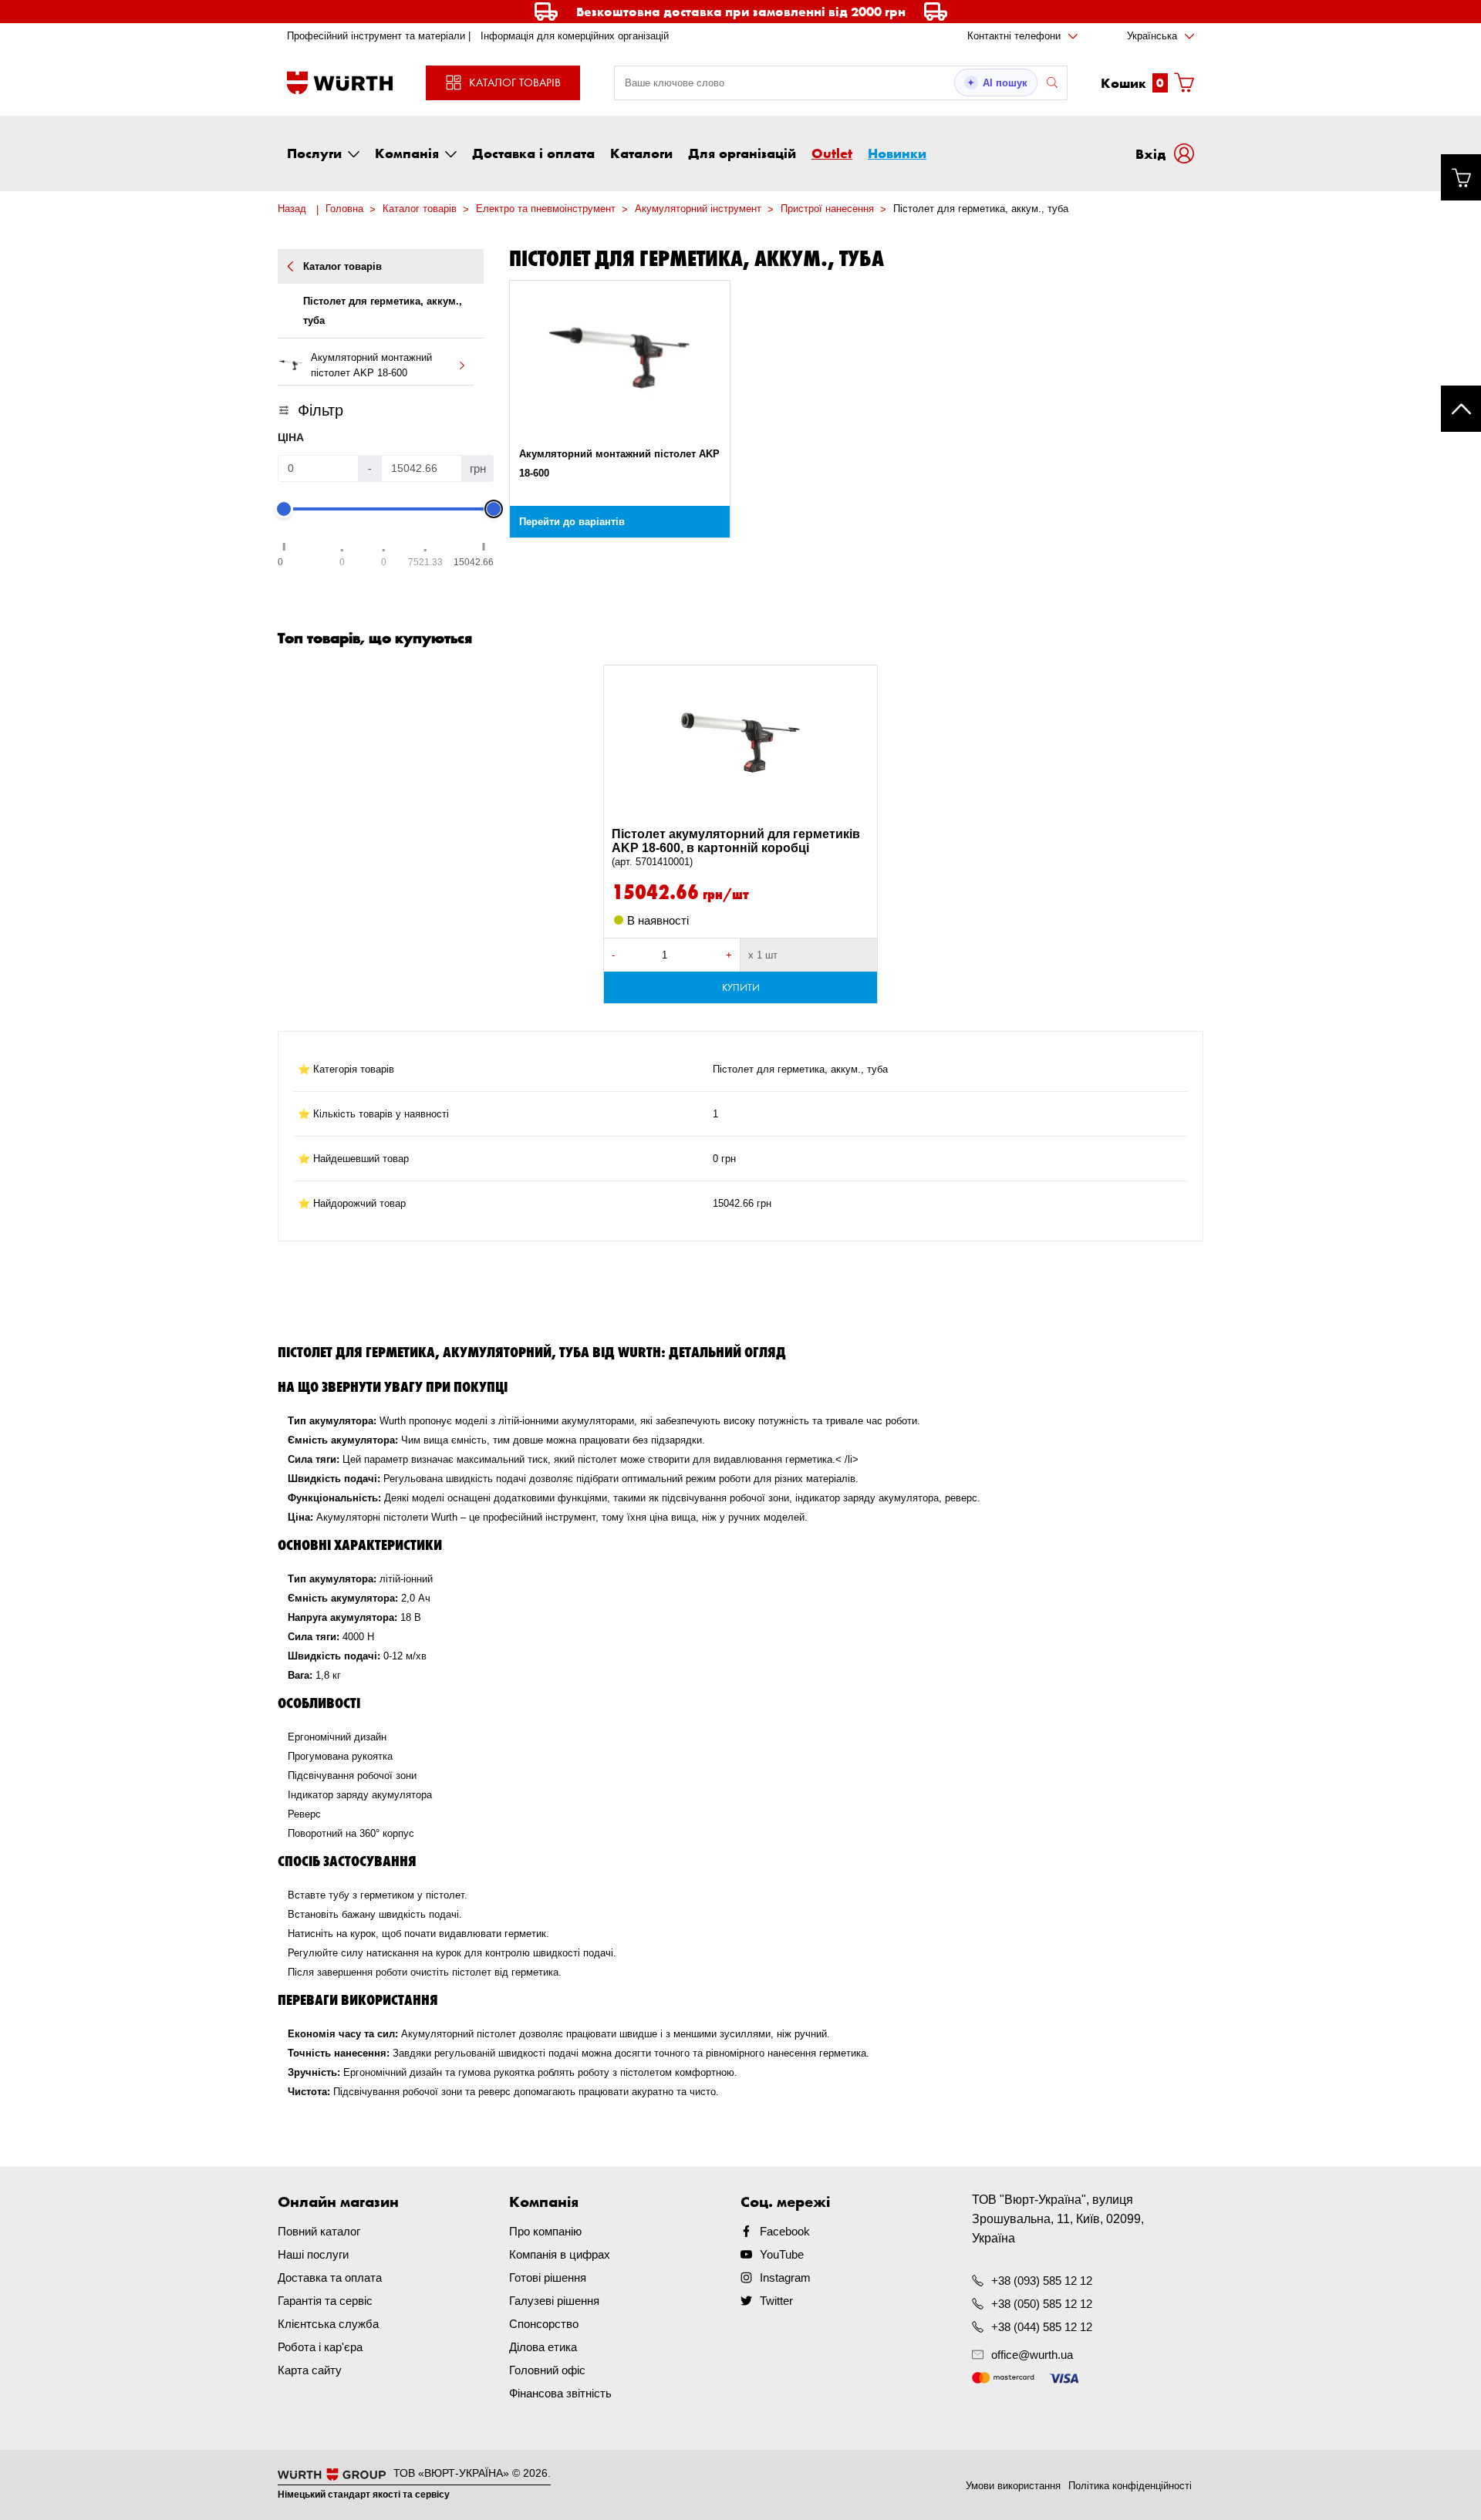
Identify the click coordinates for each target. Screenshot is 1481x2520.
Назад (292, 209)
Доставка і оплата (533, 153)
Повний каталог (319, 2231)
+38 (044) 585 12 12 (1042, 2327)
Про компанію (545, 2231)
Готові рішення (548, 2277)
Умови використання (1013, 2486)
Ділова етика (543, 2347)
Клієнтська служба (328, 2324)
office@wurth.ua (1032, 2355)
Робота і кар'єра (320, 2347)
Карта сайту (310, 2370)
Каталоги (641, 153)
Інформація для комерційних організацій (575, 36)
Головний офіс (547, 2370)
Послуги (314, 153)
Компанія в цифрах (560, 2254)
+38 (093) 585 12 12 (1042, 2281)
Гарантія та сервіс (325, 2301)
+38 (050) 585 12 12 (1042, 2304)
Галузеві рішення (554, 2301)
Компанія (407, 153)
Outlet (832, 153)
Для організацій (742, 153)
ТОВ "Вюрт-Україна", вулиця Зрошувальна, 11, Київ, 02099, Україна (1058, 2219)
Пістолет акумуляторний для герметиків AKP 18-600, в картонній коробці (736, 847)
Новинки (897, 153)
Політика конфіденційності (1130, 2486)
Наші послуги (313, 2254)
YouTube (782, 2254)
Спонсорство (544, 2324)
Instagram (785, 2277)
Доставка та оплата (330, 2277)
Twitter (776, 2301)
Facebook (785, 2231)
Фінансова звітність (560, 2393)
